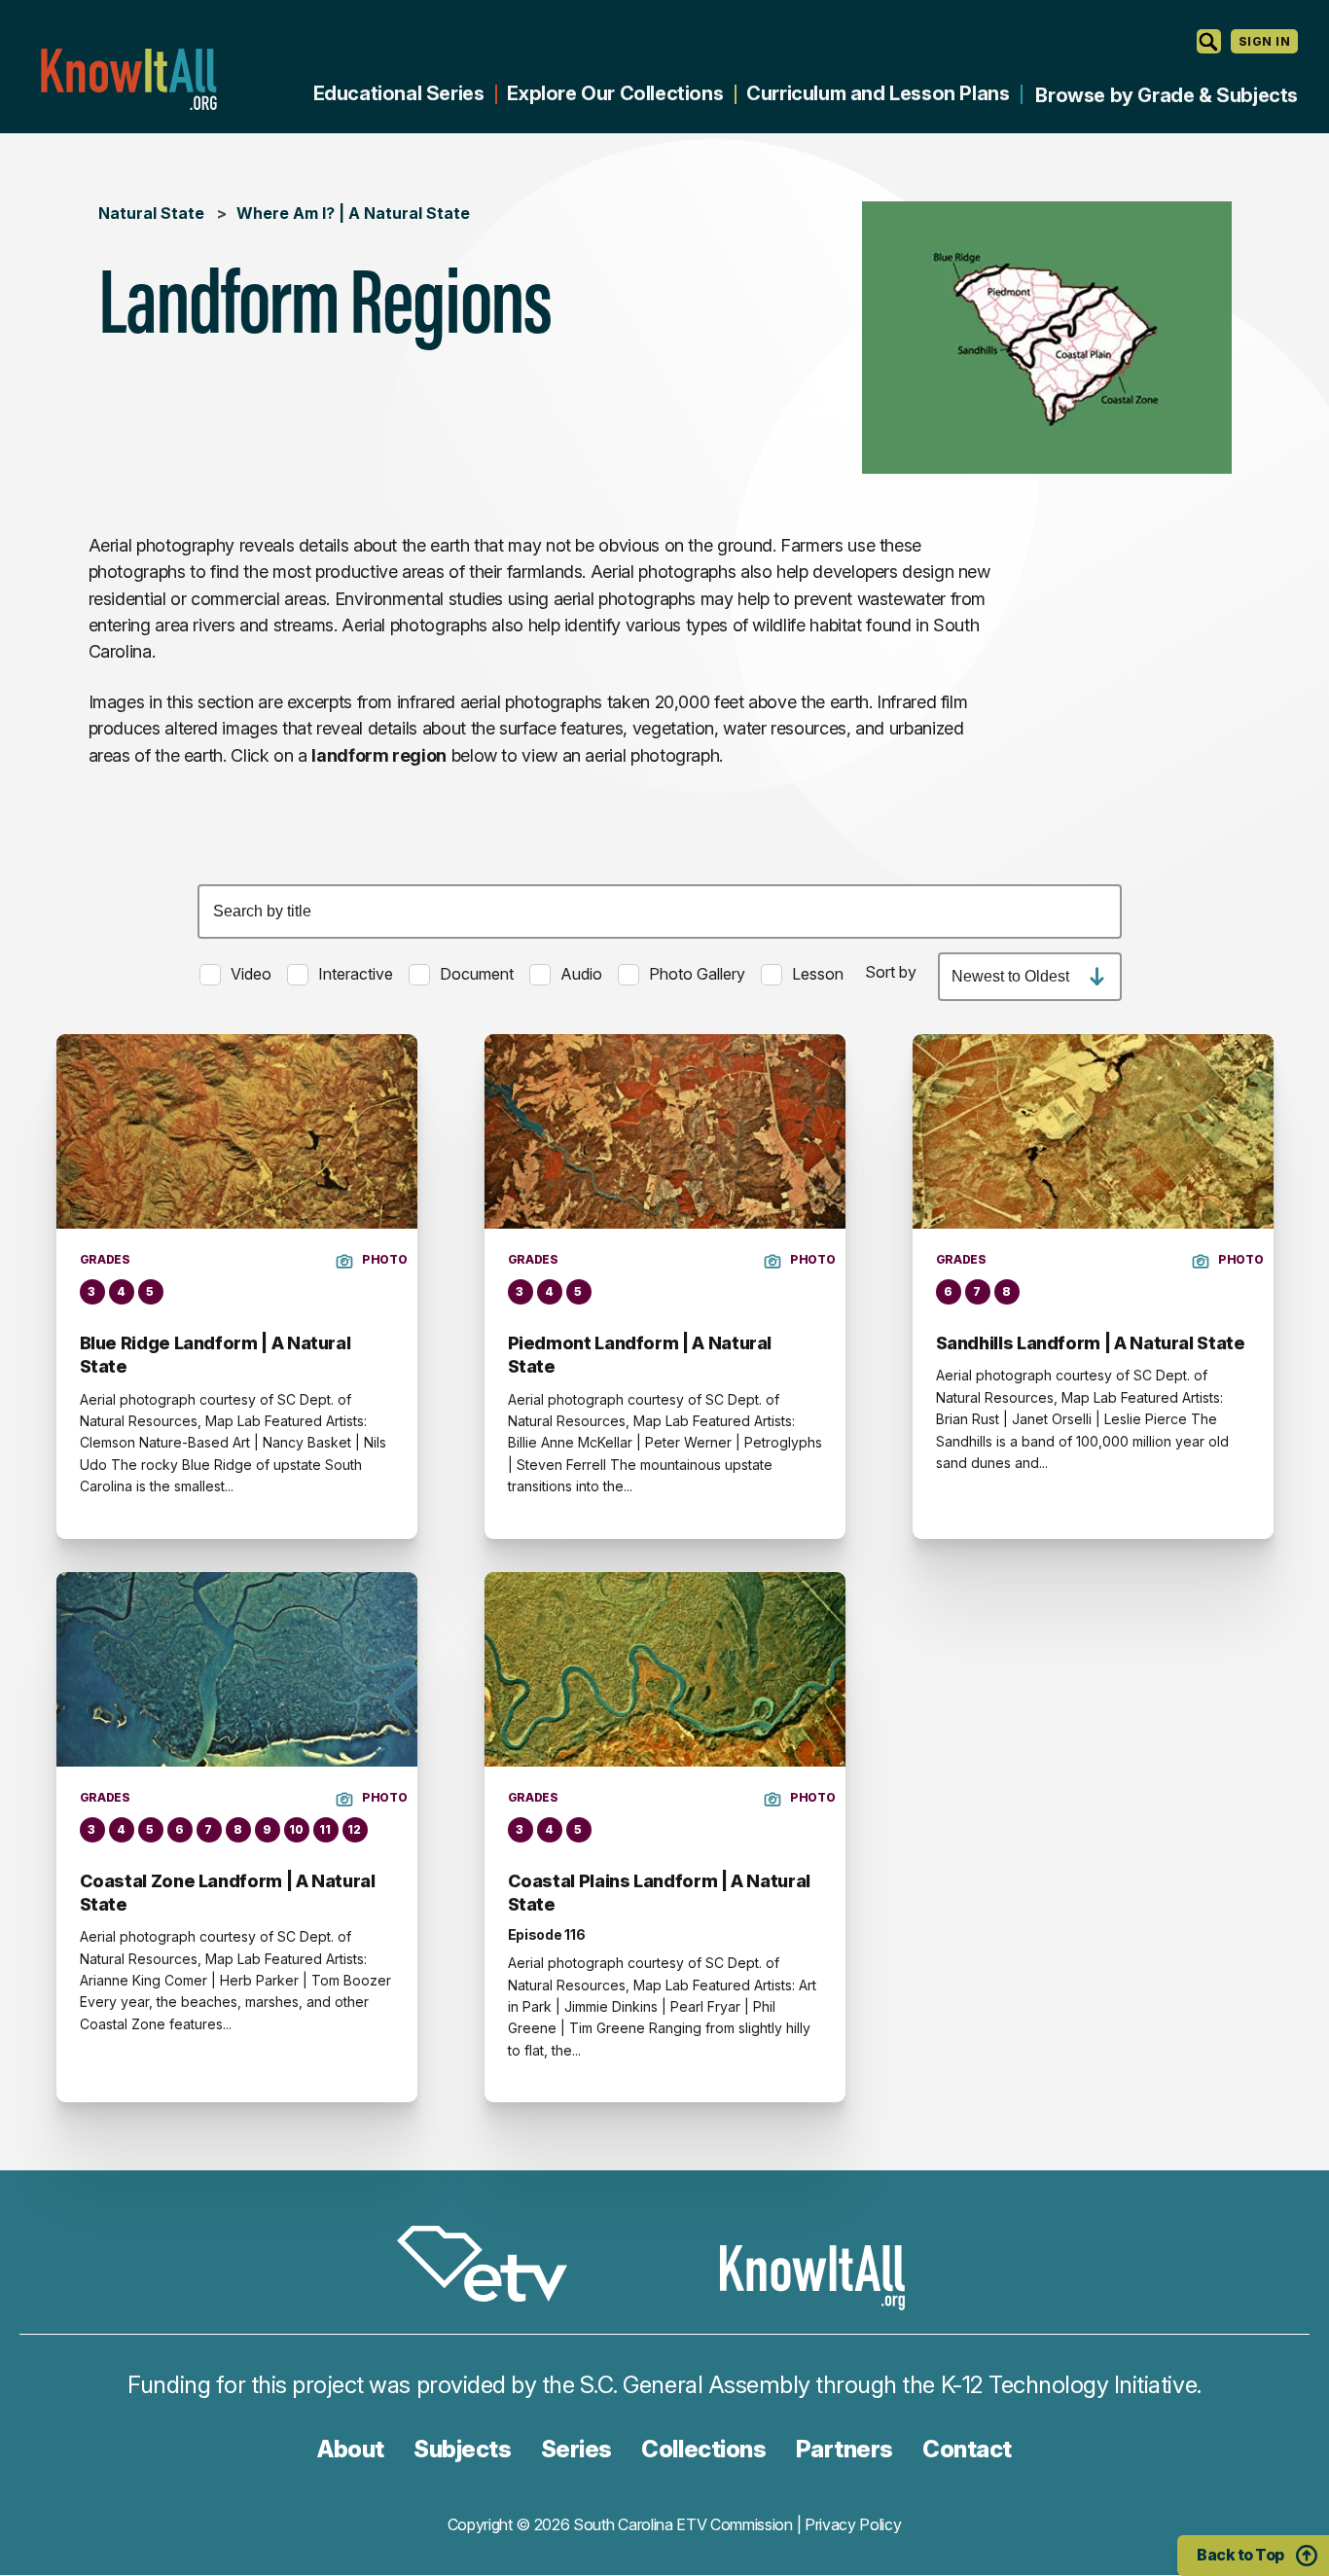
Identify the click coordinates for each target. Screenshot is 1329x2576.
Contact (967, 2449)
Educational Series (399, 93)
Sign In (1264, 41)
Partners (844, 2449)
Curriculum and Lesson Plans (878, 93)
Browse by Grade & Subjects (1167, 95)
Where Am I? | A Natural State (353, 213)
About (351, 2449)
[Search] (1209, 41)
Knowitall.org (128, 79)
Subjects (462, 2449)
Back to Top (1240, 2555)
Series (576, 2449)
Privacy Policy (853, 2524)
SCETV (492, 2267)
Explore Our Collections (615, 93)
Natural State (151, 213)
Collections (703, 2449)
